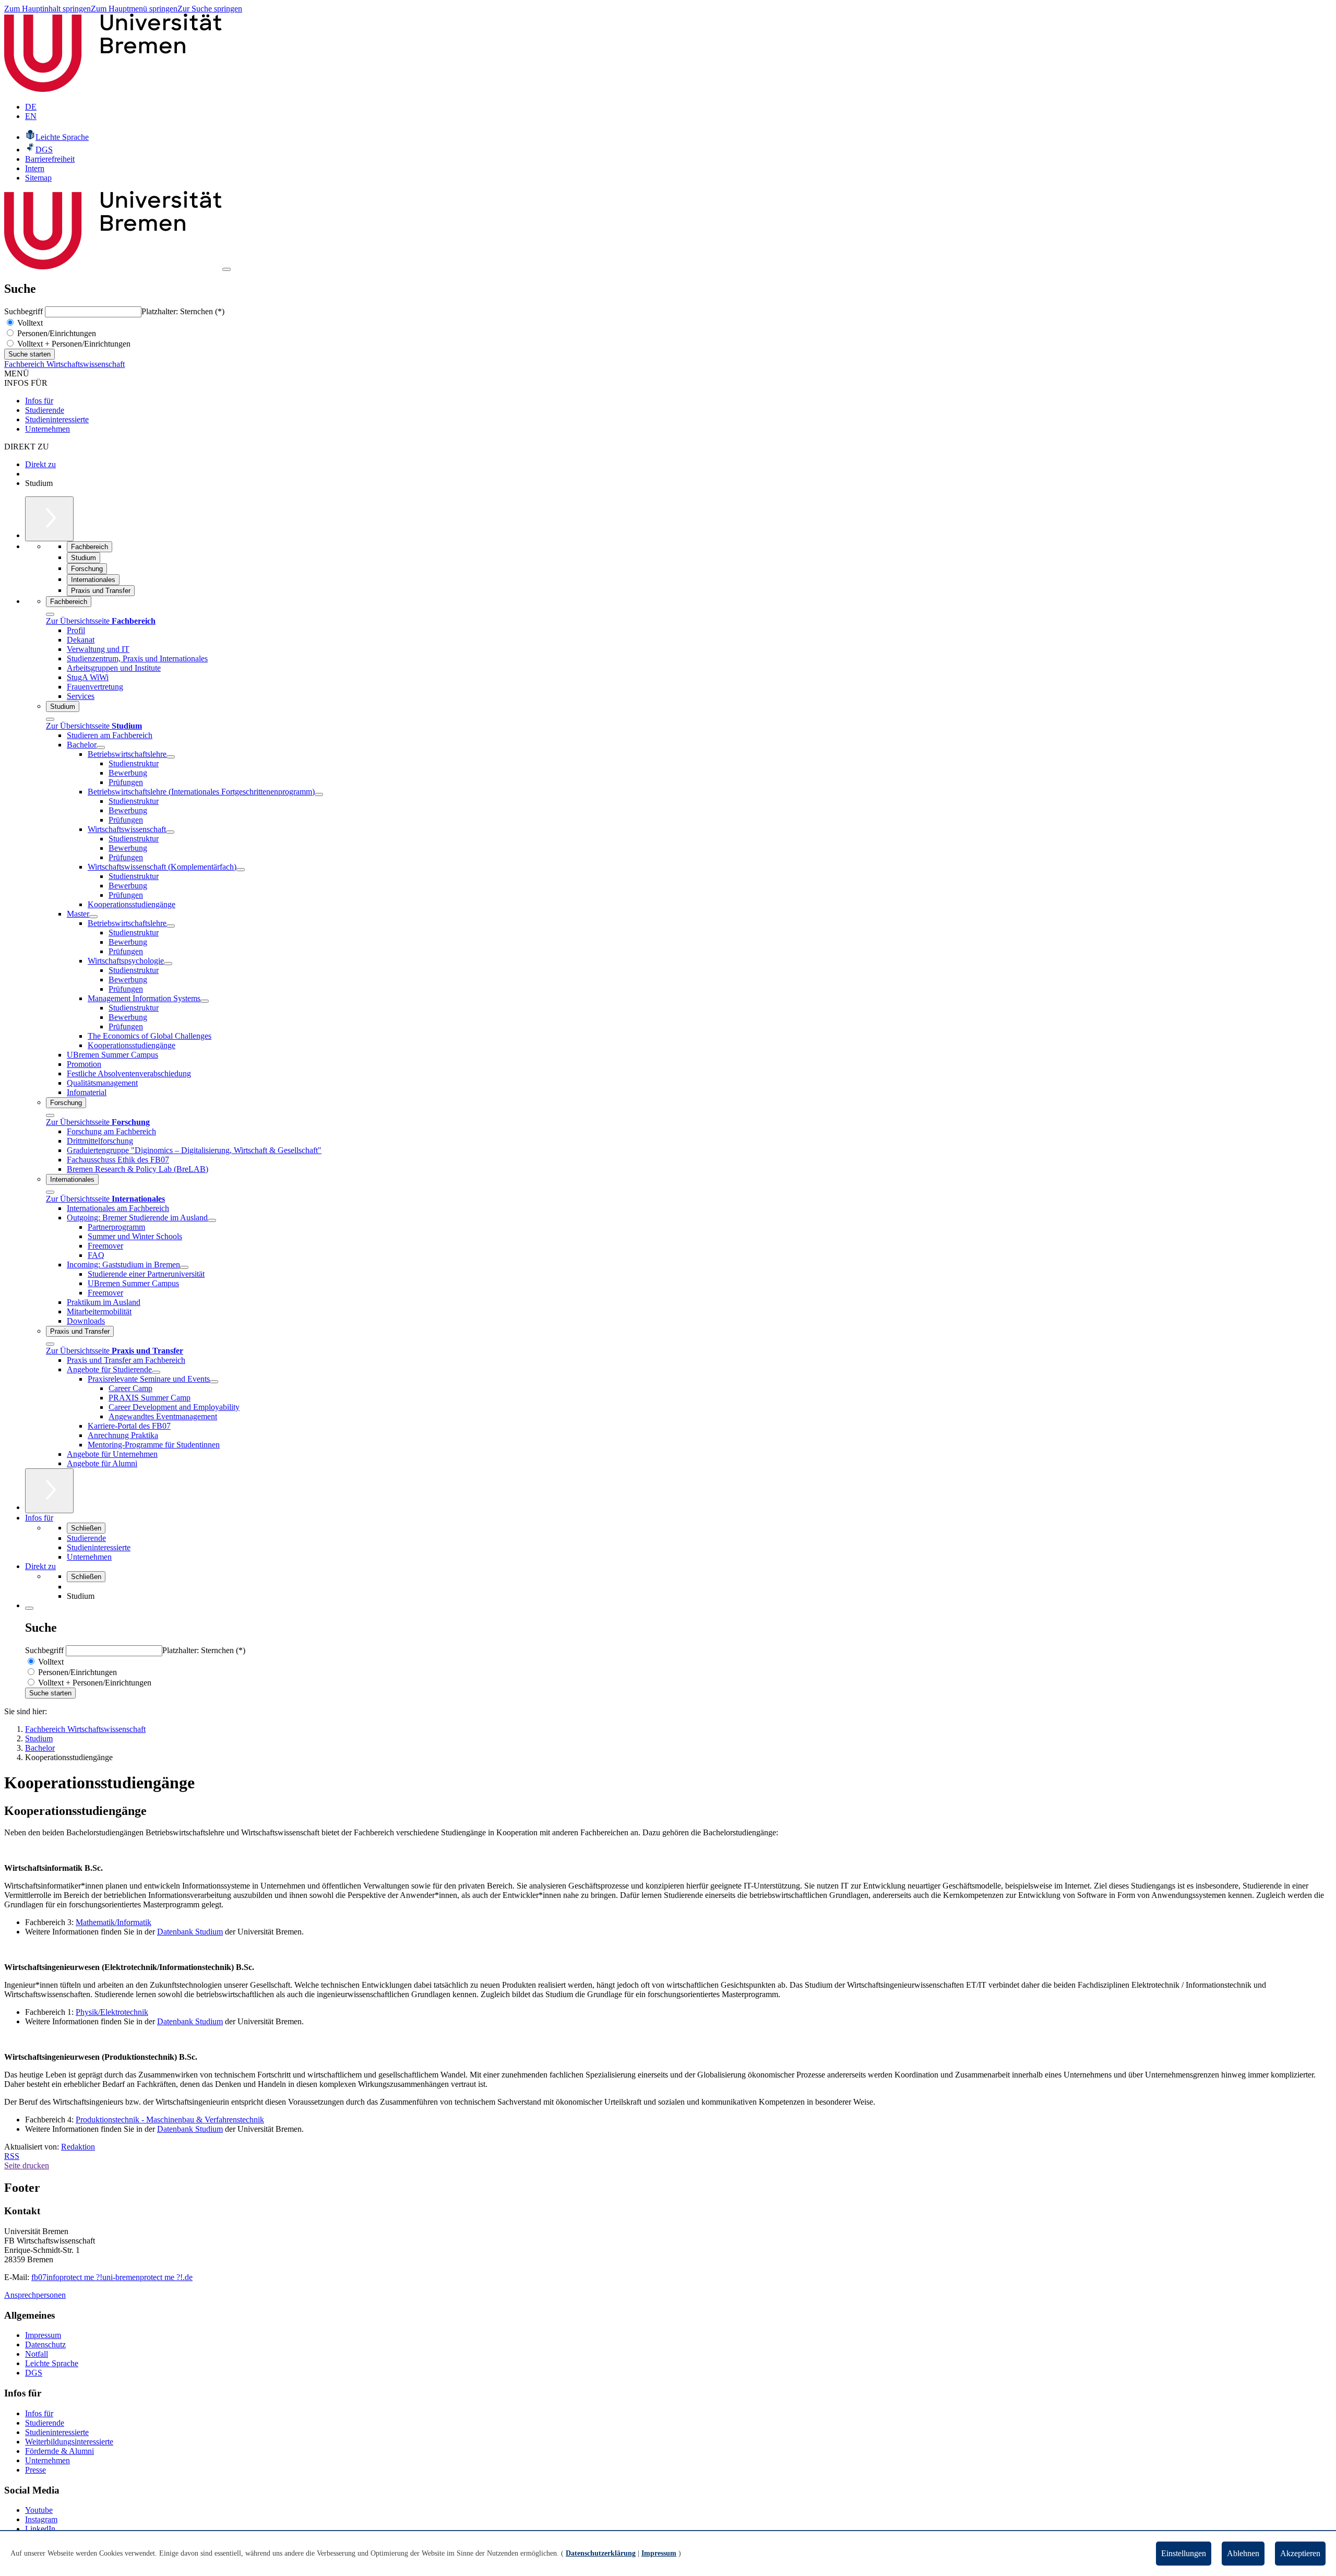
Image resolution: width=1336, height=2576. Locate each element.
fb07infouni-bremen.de (112, 2277)
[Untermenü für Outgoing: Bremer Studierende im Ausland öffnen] (212, 1220)
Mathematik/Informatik (114, 1922)
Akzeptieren (1300, 2553)
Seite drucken (27, 2165)
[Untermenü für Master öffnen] (93, 917)
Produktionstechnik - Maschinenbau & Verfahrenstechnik (170, 2120)
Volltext (29, 323)
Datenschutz (45, 2344)
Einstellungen (1184, 2553)
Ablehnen (1243, 2553)
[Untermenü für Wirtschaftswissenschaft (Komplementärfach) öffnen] (241, 870)
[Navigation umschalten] (226, 269)
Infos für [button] (39, 1518)
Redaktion (78, 2147)
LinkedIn (40, 2529)
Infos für (39, 401)
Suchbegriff (25, 311)
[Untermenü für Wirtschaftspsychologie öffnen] (168, 964)
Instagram (41, 2519)
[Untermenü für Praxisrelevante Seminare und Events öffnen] (214, 1382)
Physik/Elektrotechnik (112, 2012)
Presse (35, 2470)
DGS (34, 2373)
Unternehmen (47, 429)
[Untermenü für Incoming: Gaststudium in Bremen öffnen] (184, 1267)
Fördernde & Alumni (59, 2451)
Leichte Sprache (52, 2363)
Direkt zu (40, 464)
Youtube (39, 2510)
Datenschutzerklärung (601, 2553)
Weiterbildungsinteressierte (69, 2442)
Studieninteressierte (57, 419)
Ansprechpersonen (35, 2295)
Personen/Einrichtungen (56, 333)
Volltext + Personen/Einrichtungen (73, 344)
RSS (12, 2156)
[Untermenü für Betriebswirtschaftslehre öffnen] (171, 757)
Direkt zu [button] (40, 1566)
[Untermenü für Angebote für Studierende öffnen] (156, 1372)
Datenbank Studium (190, 1932)
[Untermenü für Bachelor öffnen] (101, 747)
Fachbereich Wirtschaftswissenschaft (64, 364)
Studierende (45, 410)
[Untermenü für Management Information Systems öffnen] (205, 1001)
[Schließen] (50, 614)
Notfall (37, 2354)
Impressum (43, 2335)
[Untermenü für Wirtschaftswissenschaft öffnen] (170, 832)
